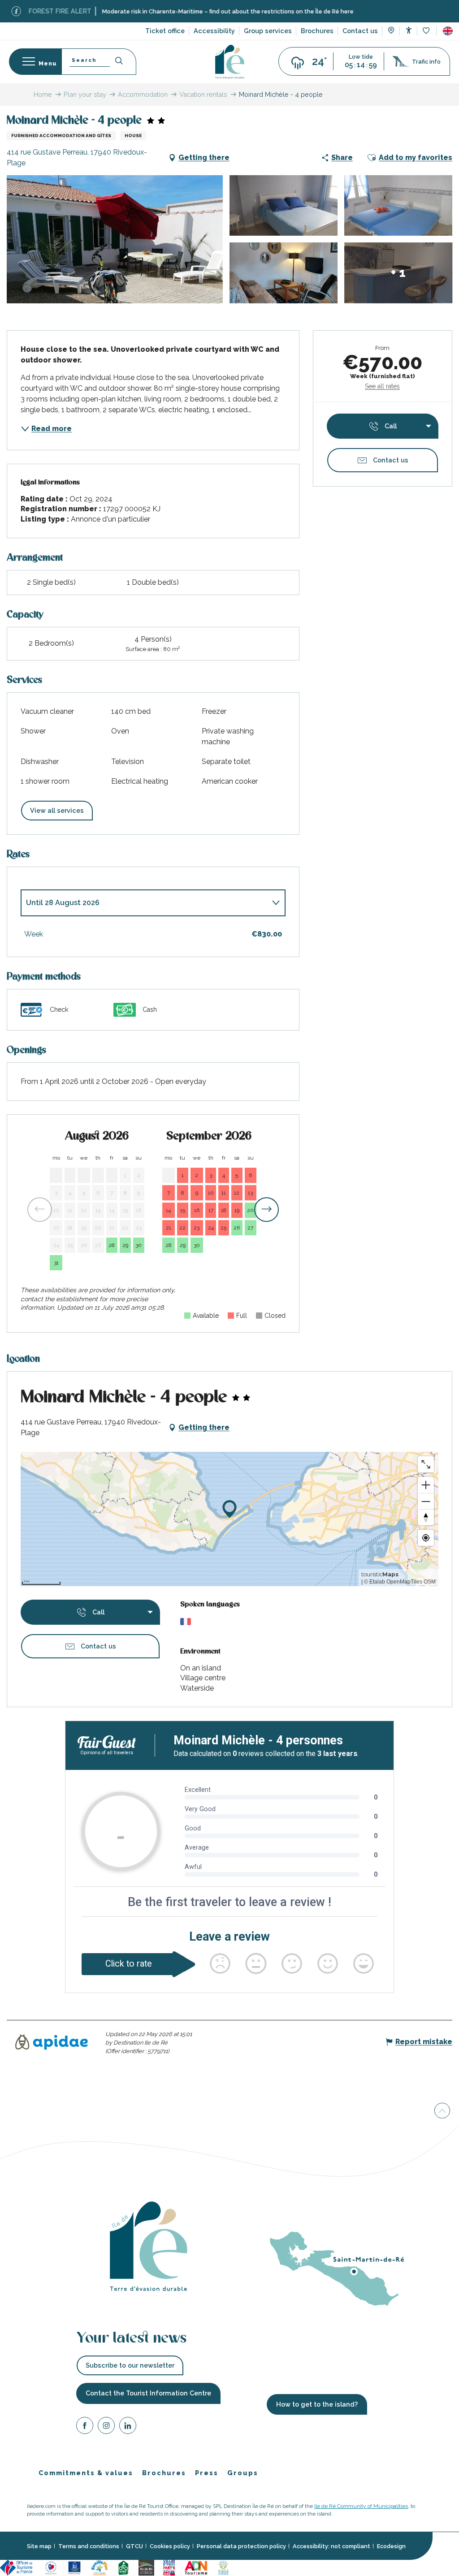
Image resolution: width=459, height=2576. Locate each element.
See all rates (382, 386)
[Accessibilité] (409, 30)
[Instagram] (106, 2427)
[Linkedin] (128, 2427)
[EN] (448, 31)
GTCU (134, 2546)
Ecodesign (391, 2546)
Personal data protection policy (241, 2546)
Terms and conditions (89, 2546)
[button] (448, 31)
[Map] (391, 31)
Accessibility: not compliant (331, 2546)
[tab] (144, 903)
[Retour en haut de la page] (442, 2110)
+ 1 (398, 273)
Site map (39, 2546)
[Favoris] (427, 31)
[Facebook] (85, 2427)
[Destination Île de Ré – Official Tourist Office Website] (230, 62)
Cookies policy (170, 2546)
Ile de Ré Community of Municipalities (361, 2507)
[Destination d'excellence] (51, 2567)
